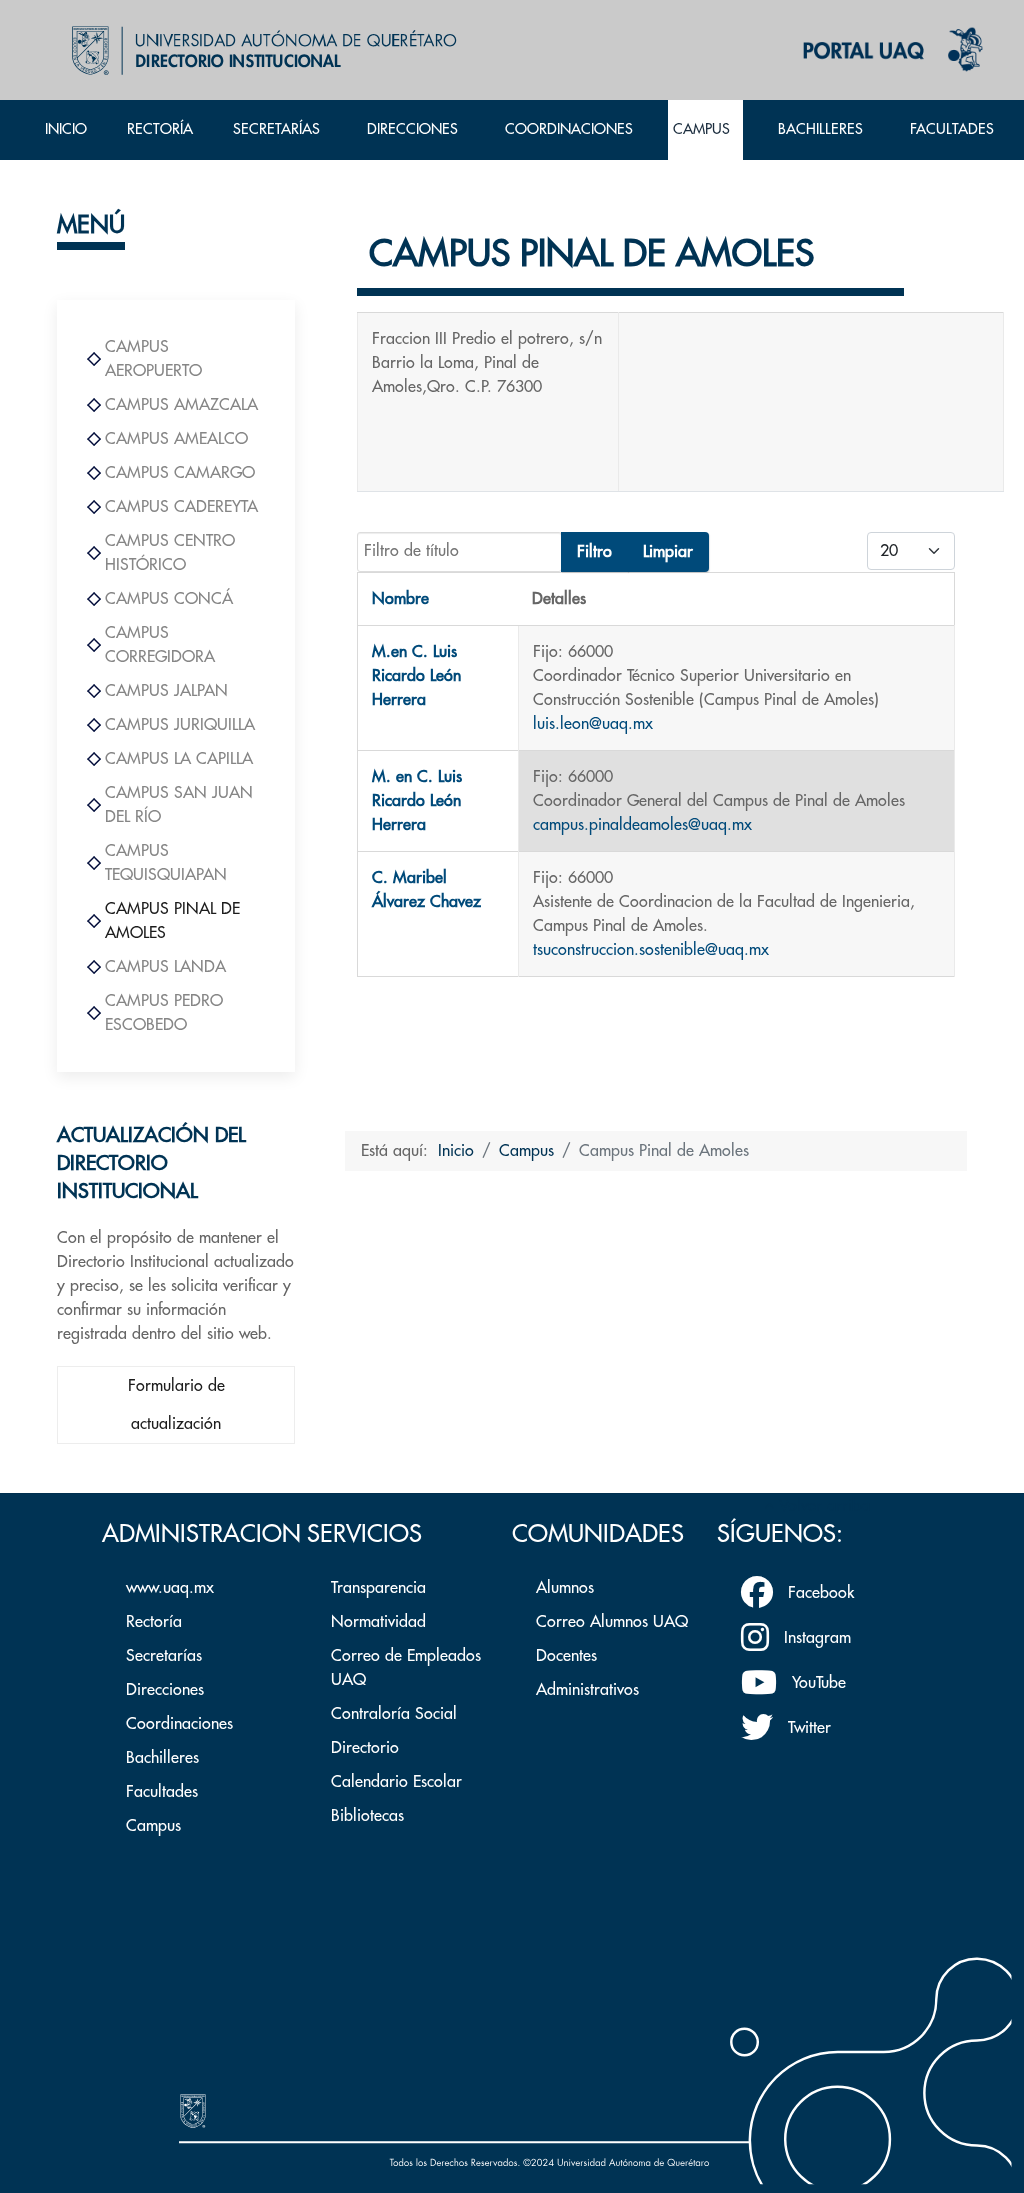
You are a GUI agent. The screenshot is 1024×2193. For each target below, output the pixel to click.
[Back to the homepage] (259, 50)
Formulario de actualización (176, 1405)
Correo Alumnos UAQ (612, 1622)
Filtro (594, 552)
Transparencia (378, 1588)
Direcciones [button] (412, 129)
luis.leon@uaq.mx (593, 724)
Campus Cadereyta (181, 507)
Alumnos (565, 1588)
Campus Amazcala (181, 405)
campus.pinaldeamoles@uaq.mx (642, 825)
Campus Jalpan (166, 691)
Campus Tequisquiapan (166, 863)
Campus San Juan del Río (179, 805)
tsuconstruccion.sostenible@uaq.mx (651, 950)
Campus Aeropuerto (153, 359)
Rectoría (160, 129)
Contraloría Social (394, 1714)
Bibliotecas (367, 1816)
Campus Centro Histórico (170, 553)
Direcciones (165, 1690)
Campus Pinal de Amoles (172, 921)
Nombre (400, 599)
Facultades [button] (952, 129)
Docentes (566, 1656)
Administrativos (587, 1690)
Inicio (66, 129)
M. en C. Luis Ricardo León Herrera (417, 801)
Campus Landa (165, 967)
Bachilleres (162, 1758)
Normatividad (378, 1622)
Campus (153, 1826)
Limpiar (668, 552)
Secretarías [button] (276, 129)
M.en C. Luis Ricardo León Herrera (416, 676)
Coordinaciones (569, 129)
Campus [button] (701, 129)
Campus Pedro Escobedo (164, 1013)
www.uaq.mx (170, 1588)
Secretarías (164, 1656)
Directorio (365, 1748)
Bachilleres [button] (820, 129)
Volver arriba (822, 1506)
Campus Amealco (176, 439)
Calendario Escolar (396, 1782)
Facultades (162, 1792)
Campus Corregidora (160, 645)
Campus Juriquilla (180, 725)
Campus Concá (169, 599)
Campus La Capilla (179, 759)
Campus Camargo (180, 473)
